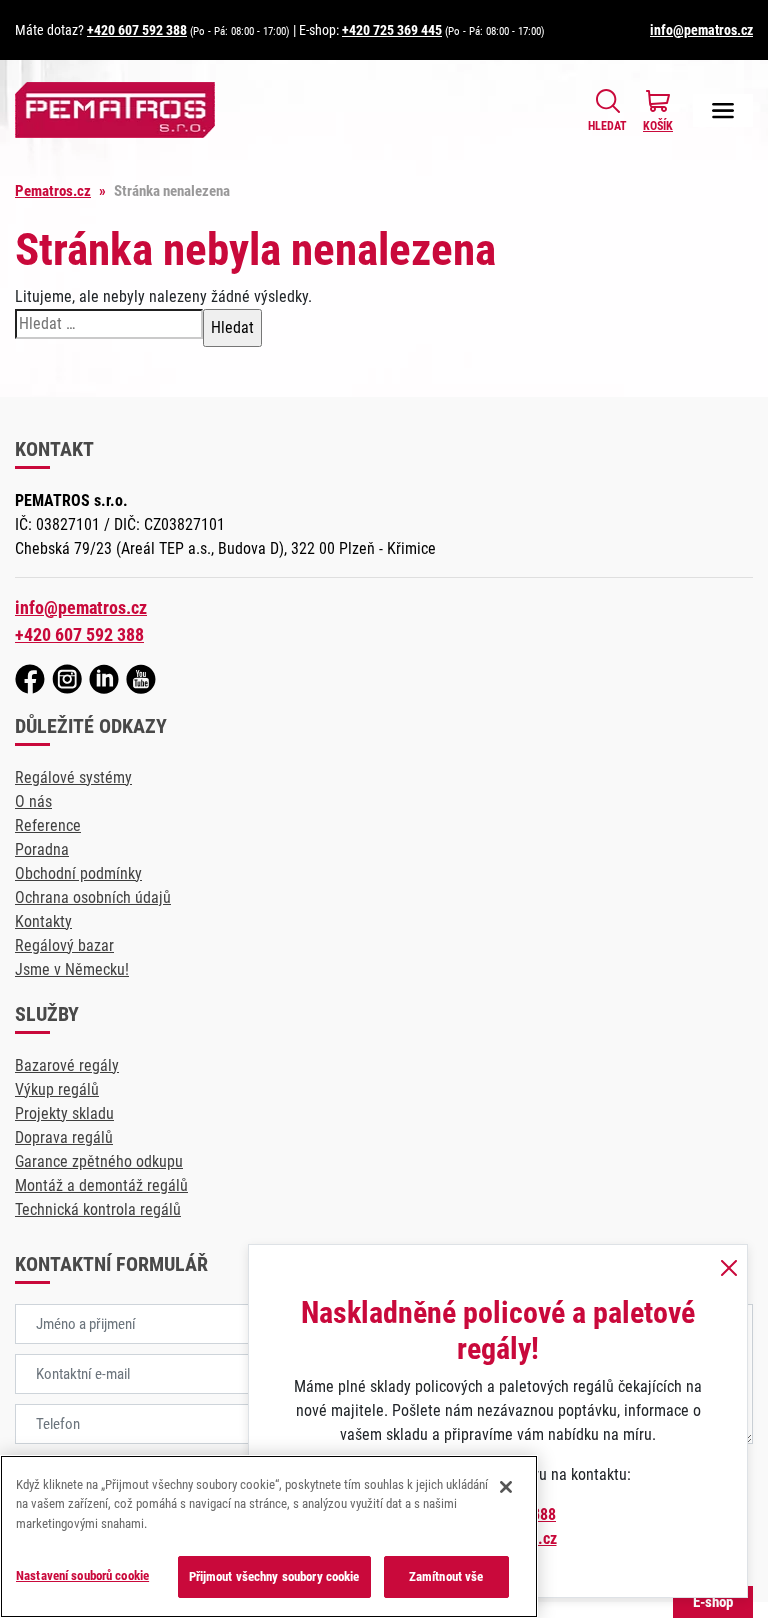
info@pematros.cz (701, 30)
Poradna (42, 849)
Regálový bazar (64, 945)
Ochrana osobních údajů (93, 897)
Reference (48, 825)
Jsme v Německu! (72, 969)
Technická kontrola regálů (98, 1209)
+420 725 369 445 (392, 30)
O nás (33, 801)
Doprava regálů (64, 1137)
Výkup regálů (57, 1089)
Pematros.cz (53, 191)
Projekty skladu (64, 1113)
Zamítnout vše (446, 1576)
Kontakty (43, 921)
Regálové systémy (73, 777)
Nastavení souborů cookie (82, 1575)
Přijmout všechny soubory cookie (274, 1576)
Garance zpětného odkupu (99, 1161)
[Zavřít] (506, 1487)
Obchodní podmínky (78, 873)
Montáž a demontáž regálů (101, 1185)
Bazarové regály (67, 1065)
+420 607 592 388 (137, 30)
